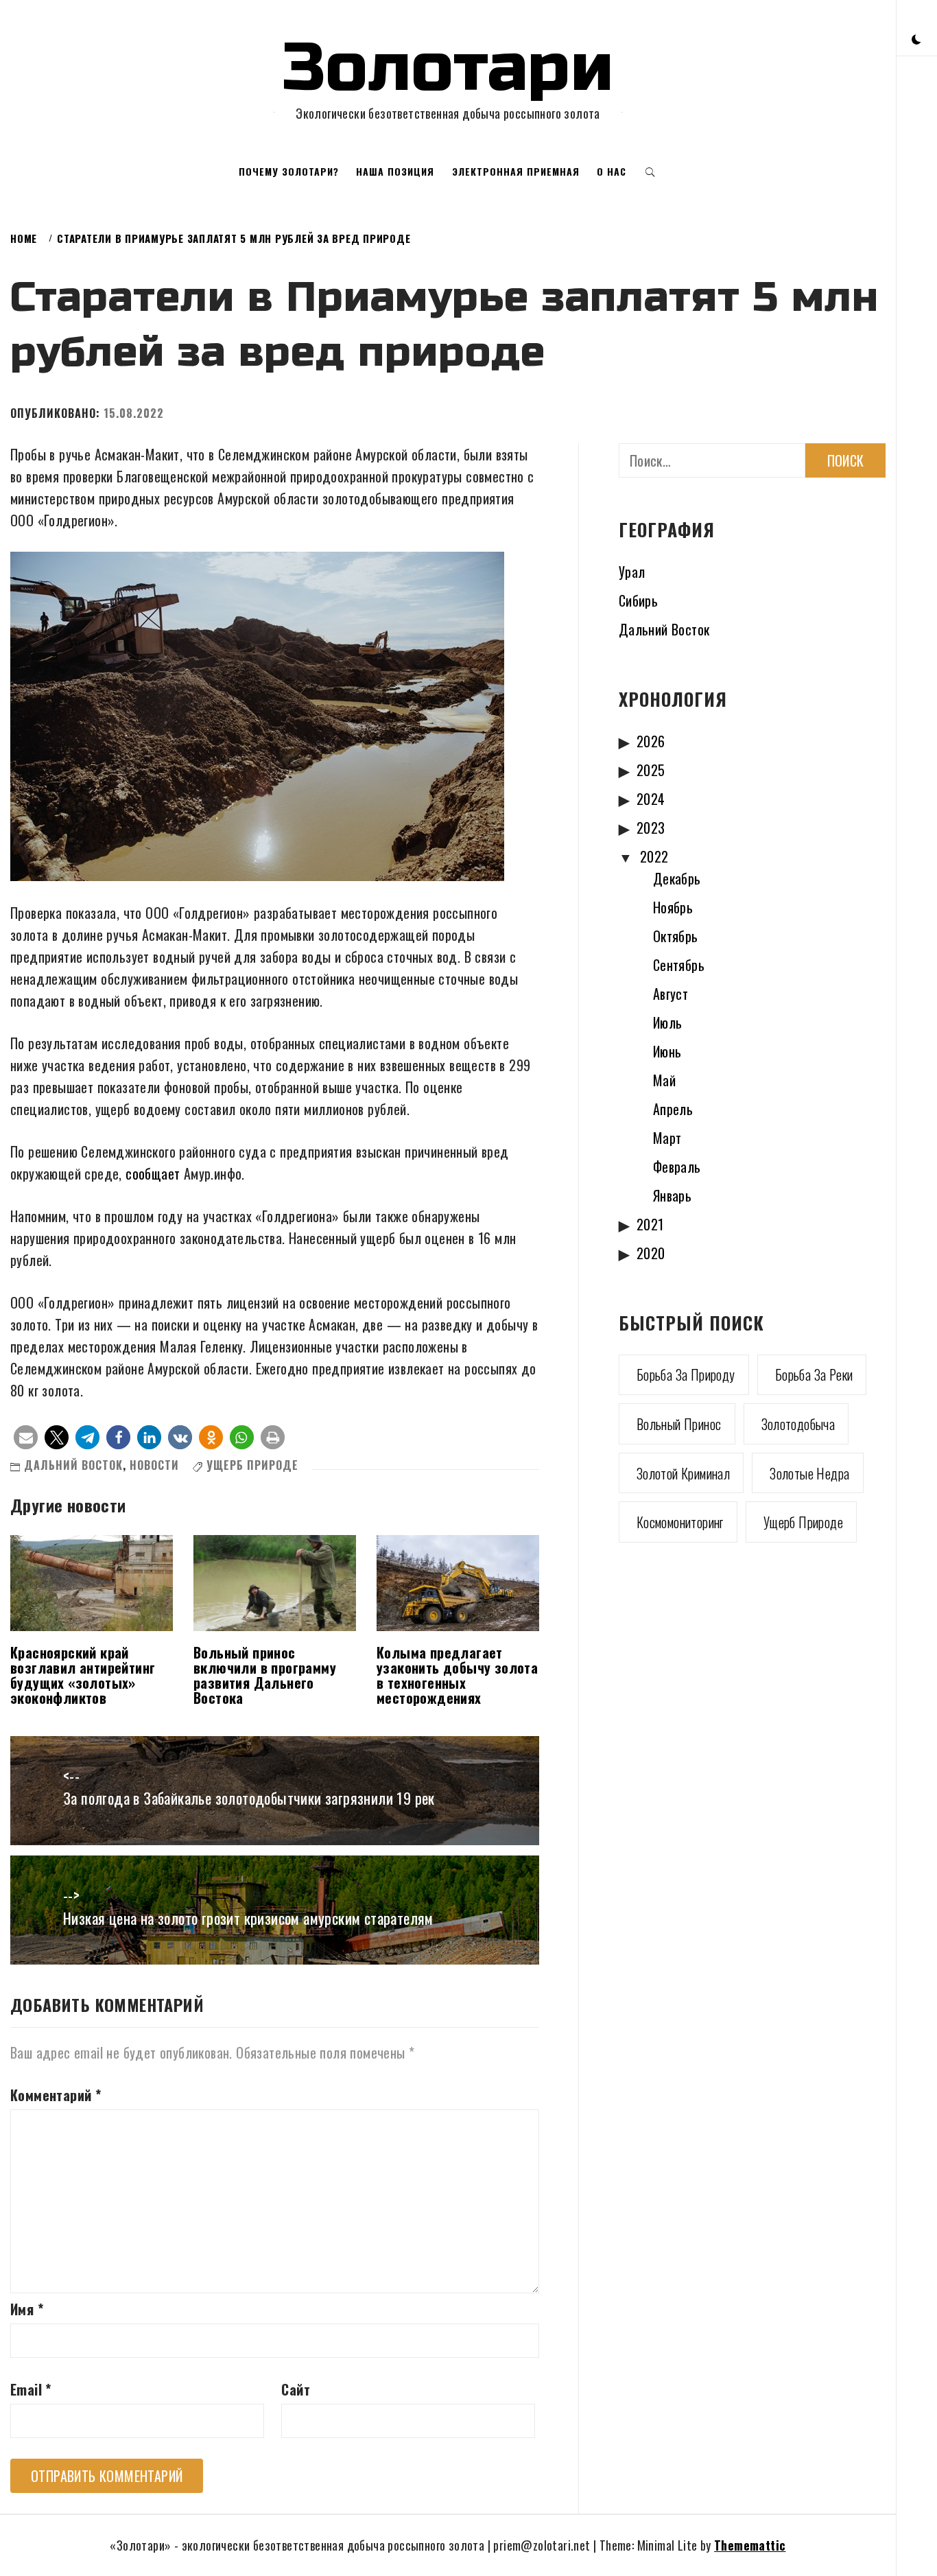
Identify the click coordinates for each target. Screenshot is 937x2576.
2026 (651, 741)
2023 (651, 828)
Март (667, 1138)
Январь (672, 1195)
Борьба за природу (686, 1374)
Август (671, 994)
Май (664, 1080)
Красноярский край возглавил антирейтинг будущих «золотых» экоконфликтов (83, 1675)
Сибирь (638, 600)
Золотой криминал (683, 1473)
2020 (651, 1253)
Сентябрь (679, 965)
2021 (650, 1224)
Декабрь (677, 878)
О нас (612, 171)
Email (31, 2389)
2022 (654, 856)
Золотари (448, 68)
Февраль (677, 1167)
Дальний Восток (73, 1465)
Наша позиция (395, 171)
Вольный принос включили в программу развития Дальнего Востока (265, 1675)
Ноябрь (673, 907)
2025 (651, 770)
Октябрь (676, 936)
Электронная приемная (516, 171)
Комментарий (56, 2095)
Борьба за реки (814, 1374)
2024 (651, 799)
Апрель (673, 1109)
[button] (916, 38)
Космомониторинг (680, 1522)
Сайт (296, 2389)
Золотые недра (809, 1473)
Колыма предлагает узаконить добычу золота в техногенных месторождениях (457, 1675)
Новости (154, 1465)
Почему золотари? (289, 171)
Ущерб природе (252, 1465)
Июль (668, 1022)
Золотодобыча (798, 1424)
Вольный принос (679, 1424)
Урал (632, 572)
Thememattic (750, 2545)
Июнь (667, 1051)
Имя (27, 2309)
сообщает (153, 1173)
